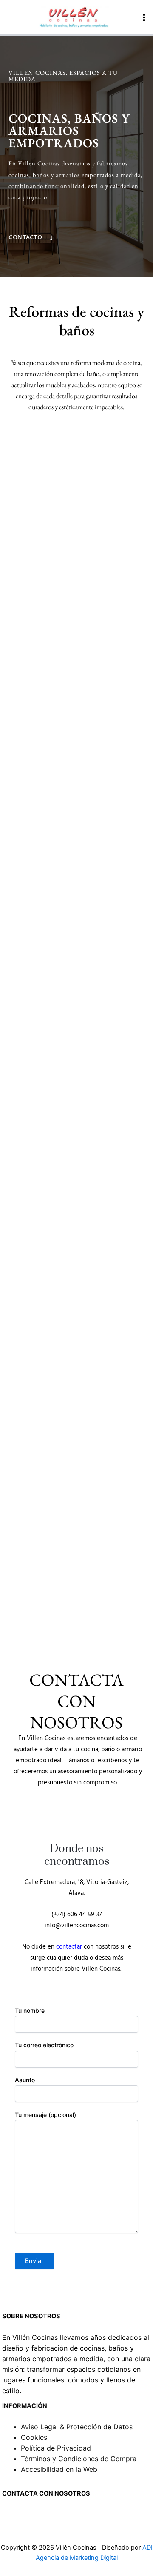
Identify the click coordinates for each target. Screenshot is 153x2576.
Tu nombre (30, 2010)
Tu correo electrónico (44, 2045)
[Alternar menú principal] (144, 17)
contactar (69, 1947)
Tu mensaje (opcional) (45, 2115)
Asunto (25, 2080)
